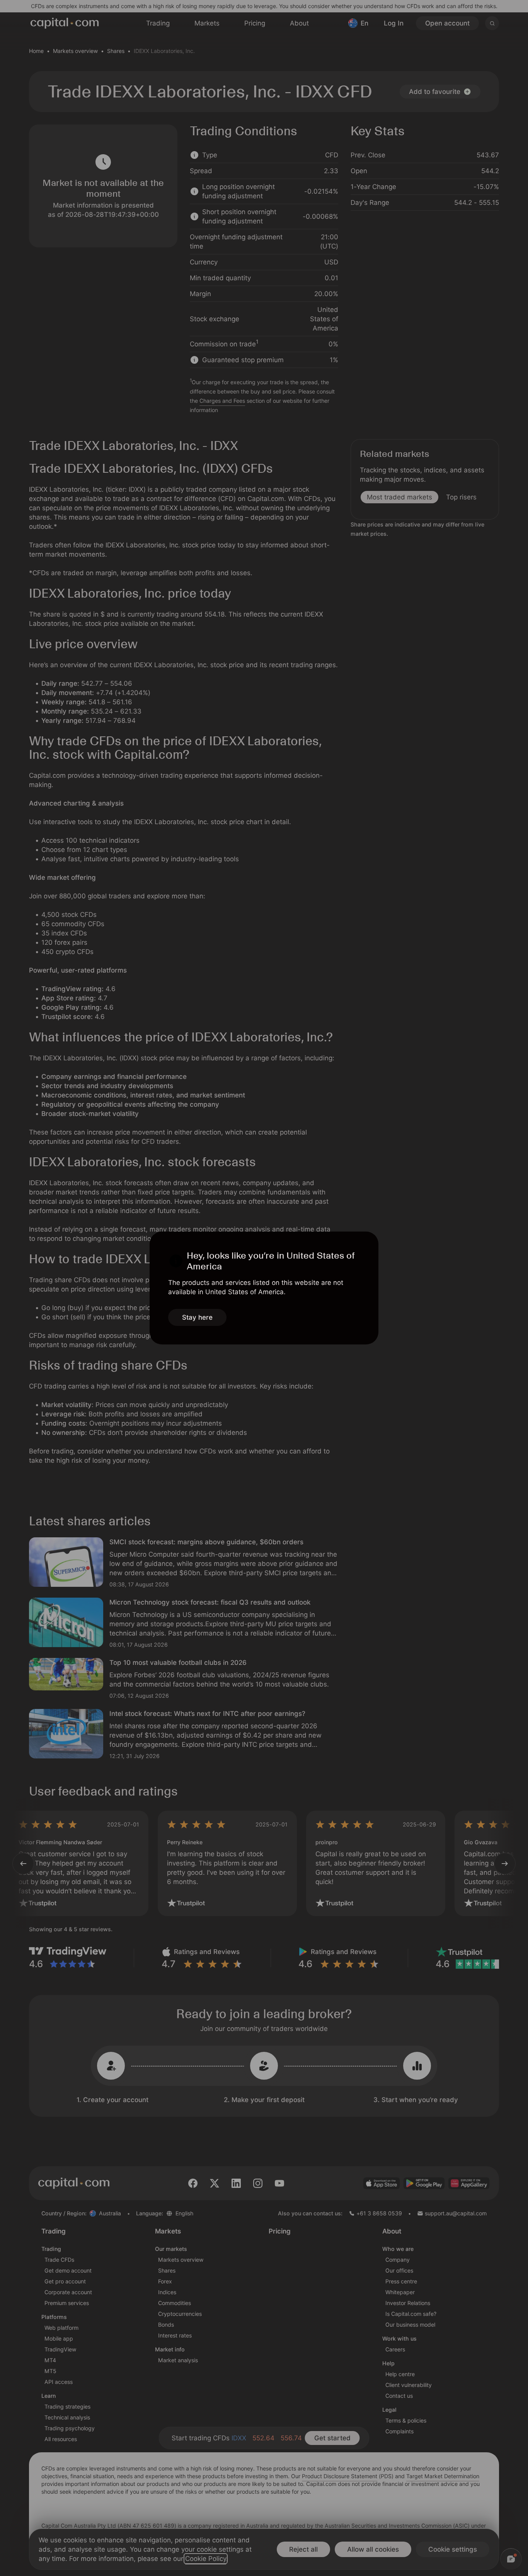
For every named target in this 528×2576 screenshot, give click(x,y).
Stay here (197, 1317)
